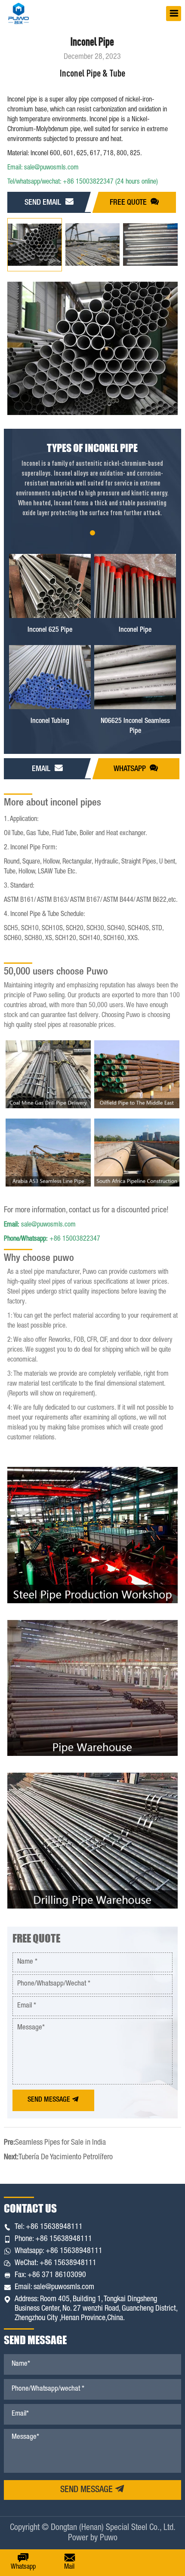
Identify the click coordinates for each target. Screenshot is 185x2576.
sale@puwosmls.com (40, 1225)
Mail (69, 2567)
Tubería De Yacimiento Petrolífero (66, 2158)
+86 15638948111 (54, 2227)
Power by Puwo (93, 2539)
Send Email (44, 203)
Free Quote (129, 203)
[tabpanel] (92, 490)
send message (88, 2490)
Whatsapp (131, 769)
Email (42, 769)
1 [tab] (92, 533)
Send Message (50, 2100)
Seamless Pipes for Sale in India (60, 2143)
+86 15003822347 (52, 1239)
